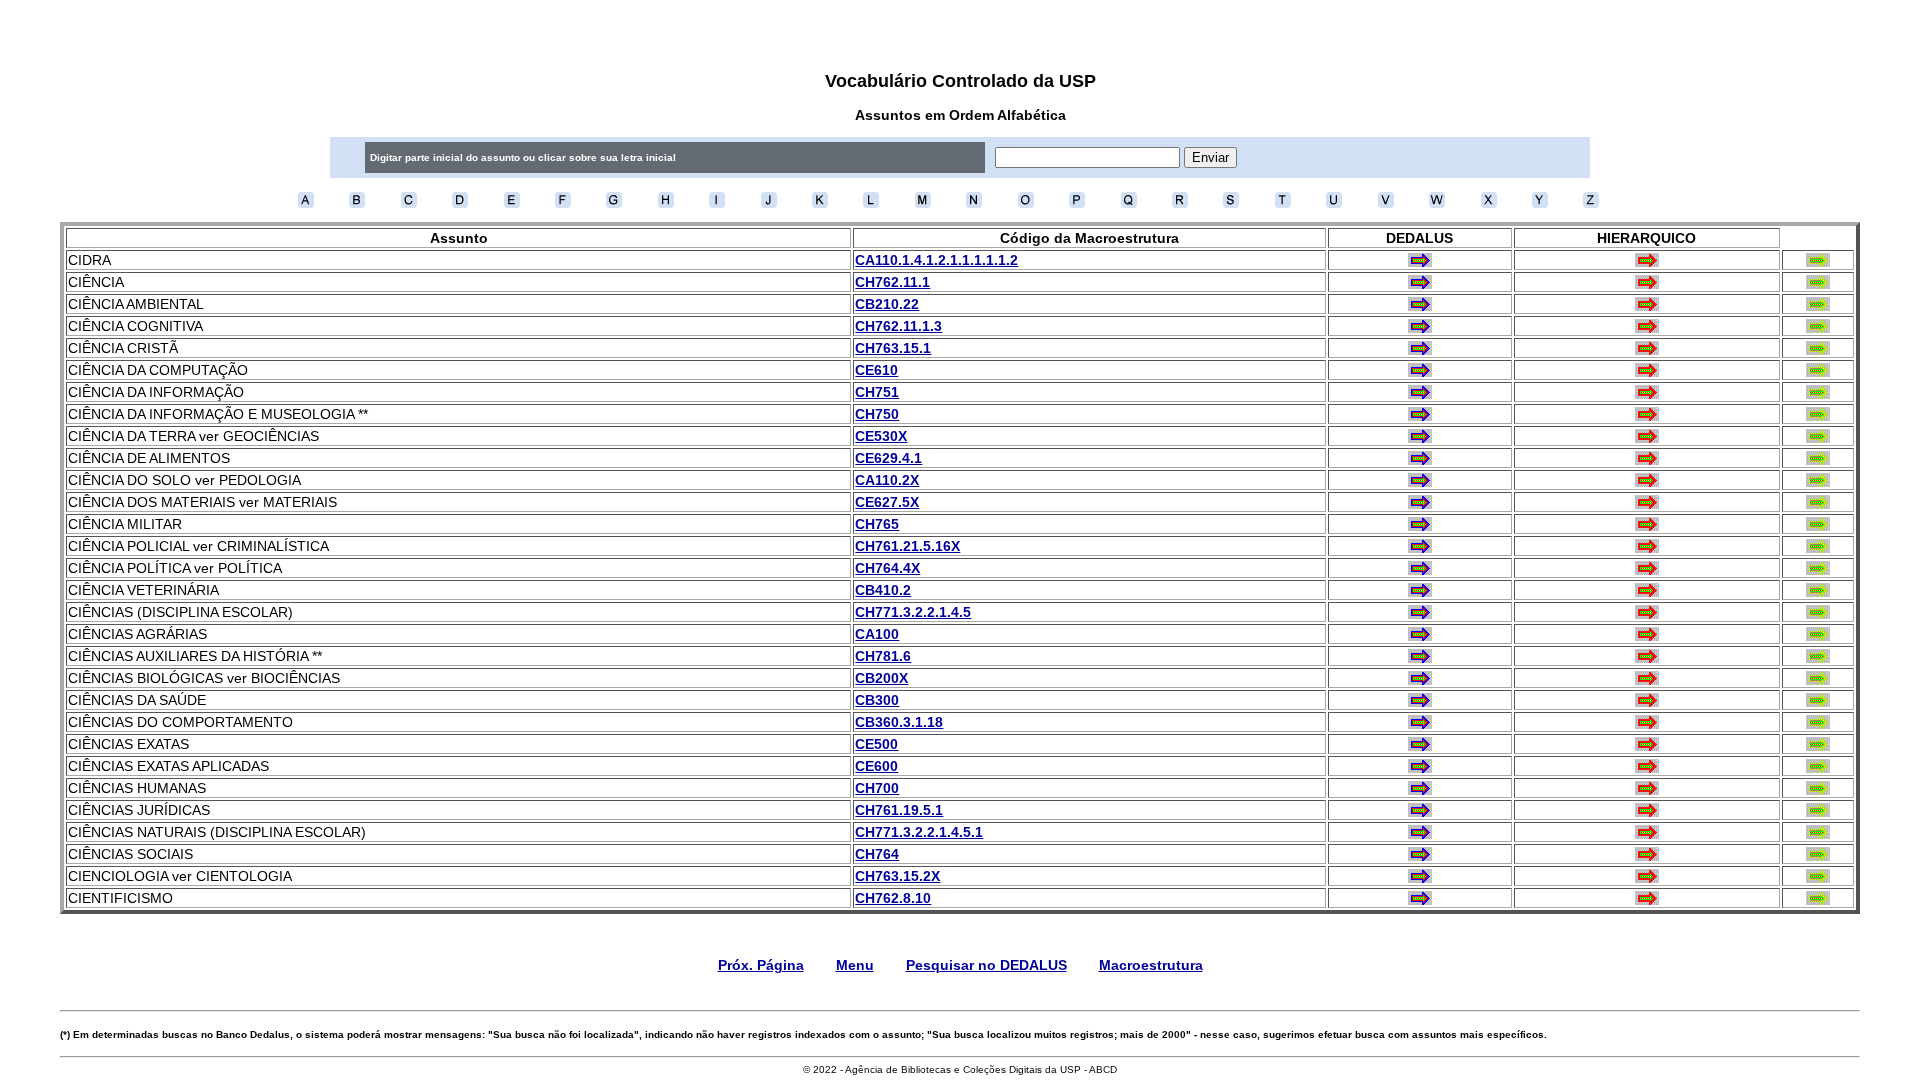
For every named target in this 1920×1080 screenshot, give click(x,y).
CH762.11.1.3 (898, 326)
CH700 (877, 788)
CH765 (877, 524)
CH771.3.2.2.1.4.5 (913, 612)
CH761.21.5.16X (907, 546)
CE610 (876, 370)
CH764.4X (887, 568)
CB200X (881, 678)
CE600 (876, 766)
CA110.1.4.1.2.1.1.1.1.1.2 (936, 260)
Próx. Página (761, 965)
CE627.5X (887, 502)
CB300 (877, 700)
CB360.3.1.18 (899, 722)
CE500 (876, 744)
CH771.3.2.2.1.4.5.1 (919, 832)
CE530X (881, 436)
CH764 (877, 854)
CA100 (877, 634)
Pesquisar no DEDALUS (986, 965)
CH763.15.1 (893, 348)
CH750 (877, 414)
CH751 (877, 392)
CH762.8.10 (893, 898)
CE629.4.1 (888, 458)
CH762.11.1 (892, 282)
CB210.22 (887, 304)
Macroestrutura (1151, 965)
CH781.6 (883, 656)
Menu (855, 965)
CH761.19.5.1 (899, 810)
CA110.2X (887, 480)
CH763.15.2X (897, 876)
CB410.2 (883, 590)
